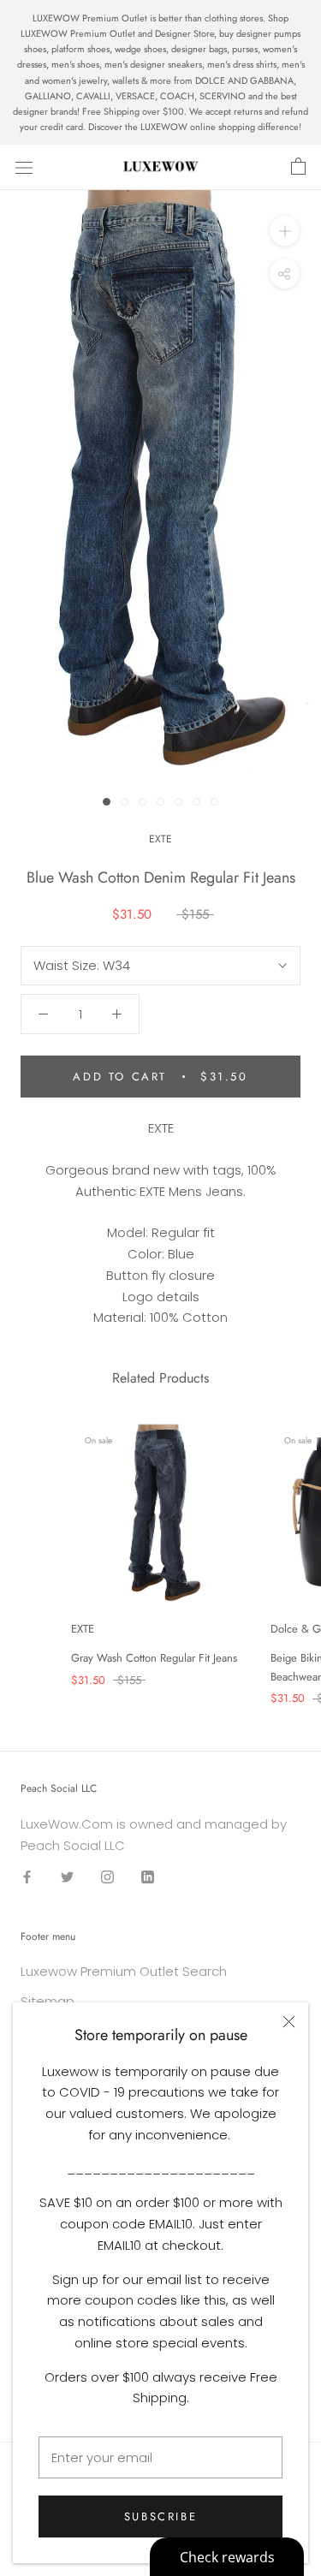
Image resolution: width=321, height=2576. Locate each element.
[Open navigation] (24, 167)
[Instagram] (107, 1877)
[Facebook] (27, 1877)
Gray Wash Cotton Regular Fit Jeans (154, 1658)
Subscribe (160, 2517)
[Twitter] (67, 1877)
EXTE (160, 839)
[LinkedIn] (148, 1877)
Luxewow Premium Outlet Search (124, 1971)
